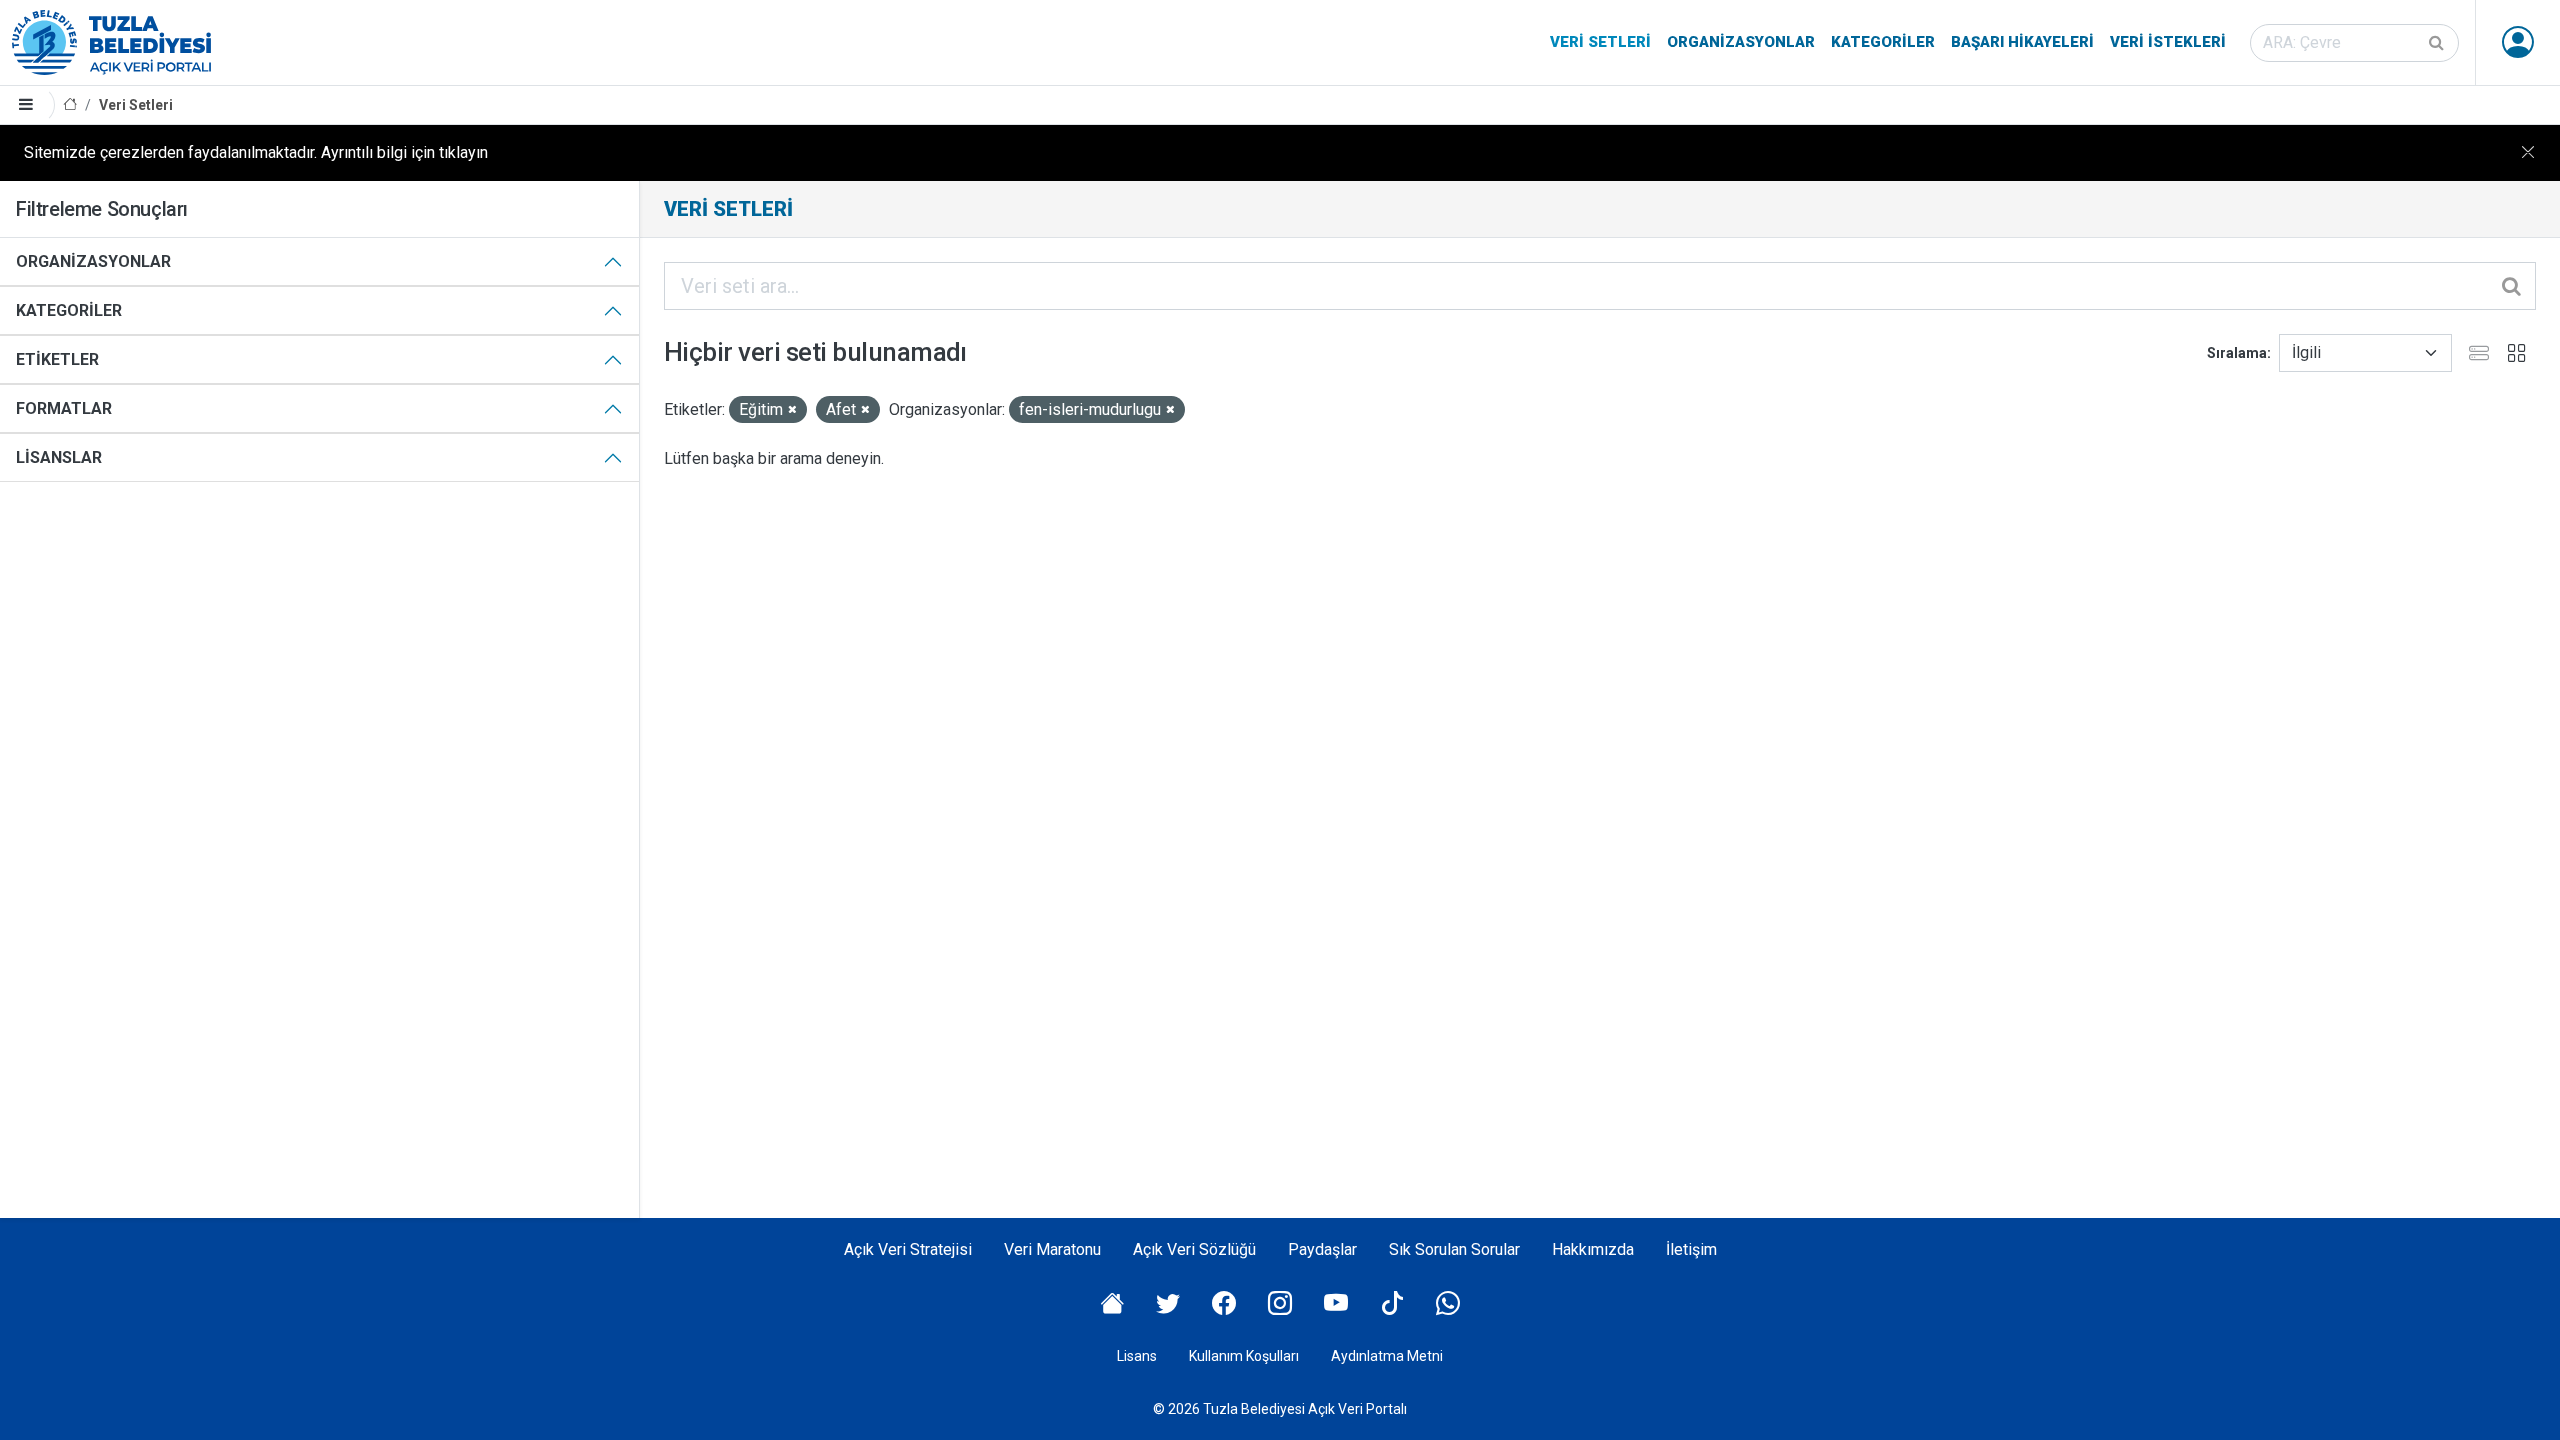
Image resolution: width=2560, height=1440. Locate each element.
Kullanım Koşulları (1244, 1356)
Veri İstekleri (2168, 42)
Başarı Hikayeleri (2022, 42)
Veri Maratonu (1052, 1249)
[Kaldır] (792, 410)
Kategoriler (1883, 42)
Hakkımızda (1593, 1249)
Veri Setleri (1600, 42)
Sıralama (2237, 353)
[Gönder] (2438, 43)
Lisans (1137, 1356)
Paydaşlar (1322, 1249)
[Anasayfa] (70, 105)
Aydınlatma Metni (1387, 1356)
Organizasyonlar (1741, 42)
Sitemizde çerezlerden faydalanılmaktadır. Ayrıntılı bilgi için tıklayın (256, 152)
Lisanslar (59, 457)
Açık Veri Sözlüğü (1194, 1249)
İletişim (1691, 1249)
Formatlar (64, 408)
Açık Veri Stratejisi (908, 1249)
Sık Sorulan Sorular (1454, 1249)
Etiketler (57, 359)
